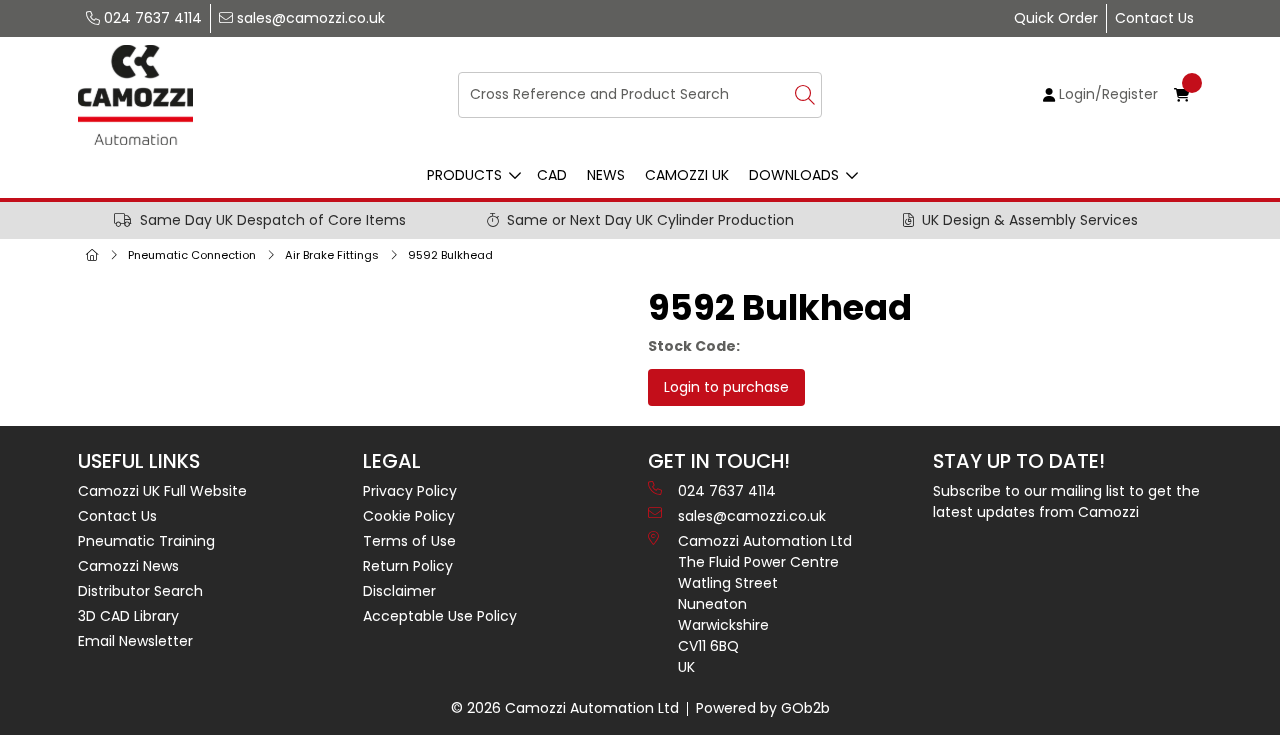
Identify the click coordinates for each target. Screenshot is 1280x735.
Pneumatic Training (146, 541)
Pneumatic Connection (192, 255)
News (606, 175)
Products (464, 175)
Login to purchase (726, 387)
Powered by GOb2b (763, 708)
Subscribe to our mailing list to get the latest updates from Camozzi (1066, 501)
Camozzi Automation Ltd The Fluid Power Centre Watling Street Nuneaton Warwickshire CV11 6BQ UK (765, 604)
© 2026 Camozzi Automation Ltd (565, 708)
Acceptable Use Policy (440, 616)
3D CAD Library (128, 616)
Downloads (794, 175)
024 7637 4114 (151, 18)
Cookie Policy (409, 516)
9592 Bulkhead (450, 255)
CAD (552, 175)
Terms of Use (409, 541)
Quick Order (1056, 18)
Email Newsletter (135, 641)
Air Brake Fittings (332, 255)
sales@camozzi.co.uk (309, 18)
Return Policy (408, 566)
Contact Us (1154, 18)
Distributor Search (140, 591)
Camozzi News (128, 566)
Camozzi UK (687, 175)
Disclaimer (399, 591)
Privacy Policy (410, 491)
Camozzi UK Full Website (162, 491)
